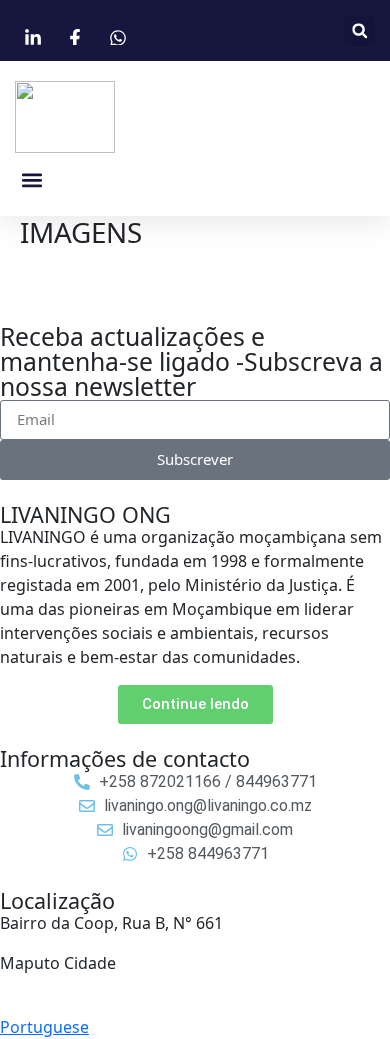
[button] (359, 30)
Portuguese (44, 1027)
